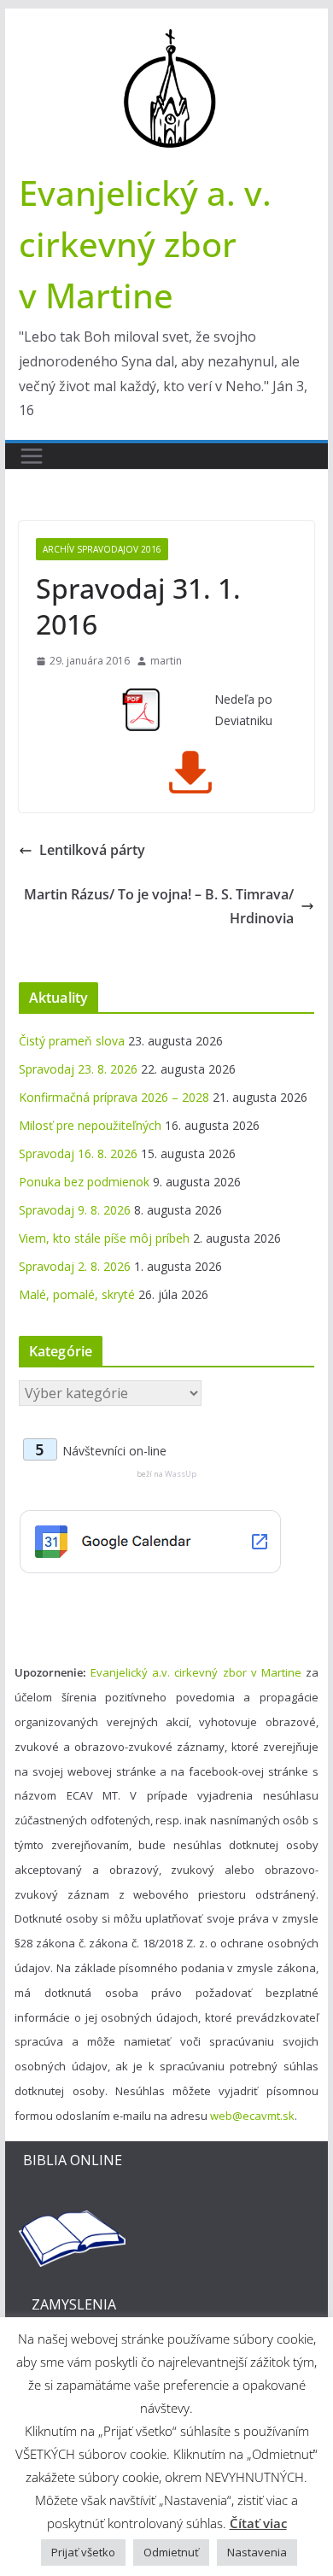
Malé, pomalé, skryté (77, 1294)
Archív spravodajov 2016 (102, 549)
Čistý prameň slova (72, 1041)
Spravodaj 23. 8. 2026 (78, 1069)
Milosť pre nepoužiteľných (90, 1125)
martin (166, 661)
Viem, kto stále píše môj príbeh (104, 1238)
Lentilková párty (92, 850)
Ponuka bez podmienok (84, 1182)
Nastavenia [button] (257, 2552)
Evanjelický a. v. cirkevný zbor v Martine (145, 244)
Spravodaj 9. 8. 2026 (75, 1210)
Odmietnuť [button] (171, 2552)
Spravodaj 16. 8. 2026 (78, 1153)
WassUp (181, 1474)
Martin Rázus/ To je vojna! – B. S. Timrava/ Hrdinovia (159, 907)
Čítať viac (258, 2523)
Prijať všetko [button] (83, 2552)
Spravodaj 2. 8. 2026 (75, 1266)
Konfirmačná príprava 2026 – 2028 (114, 1097)
